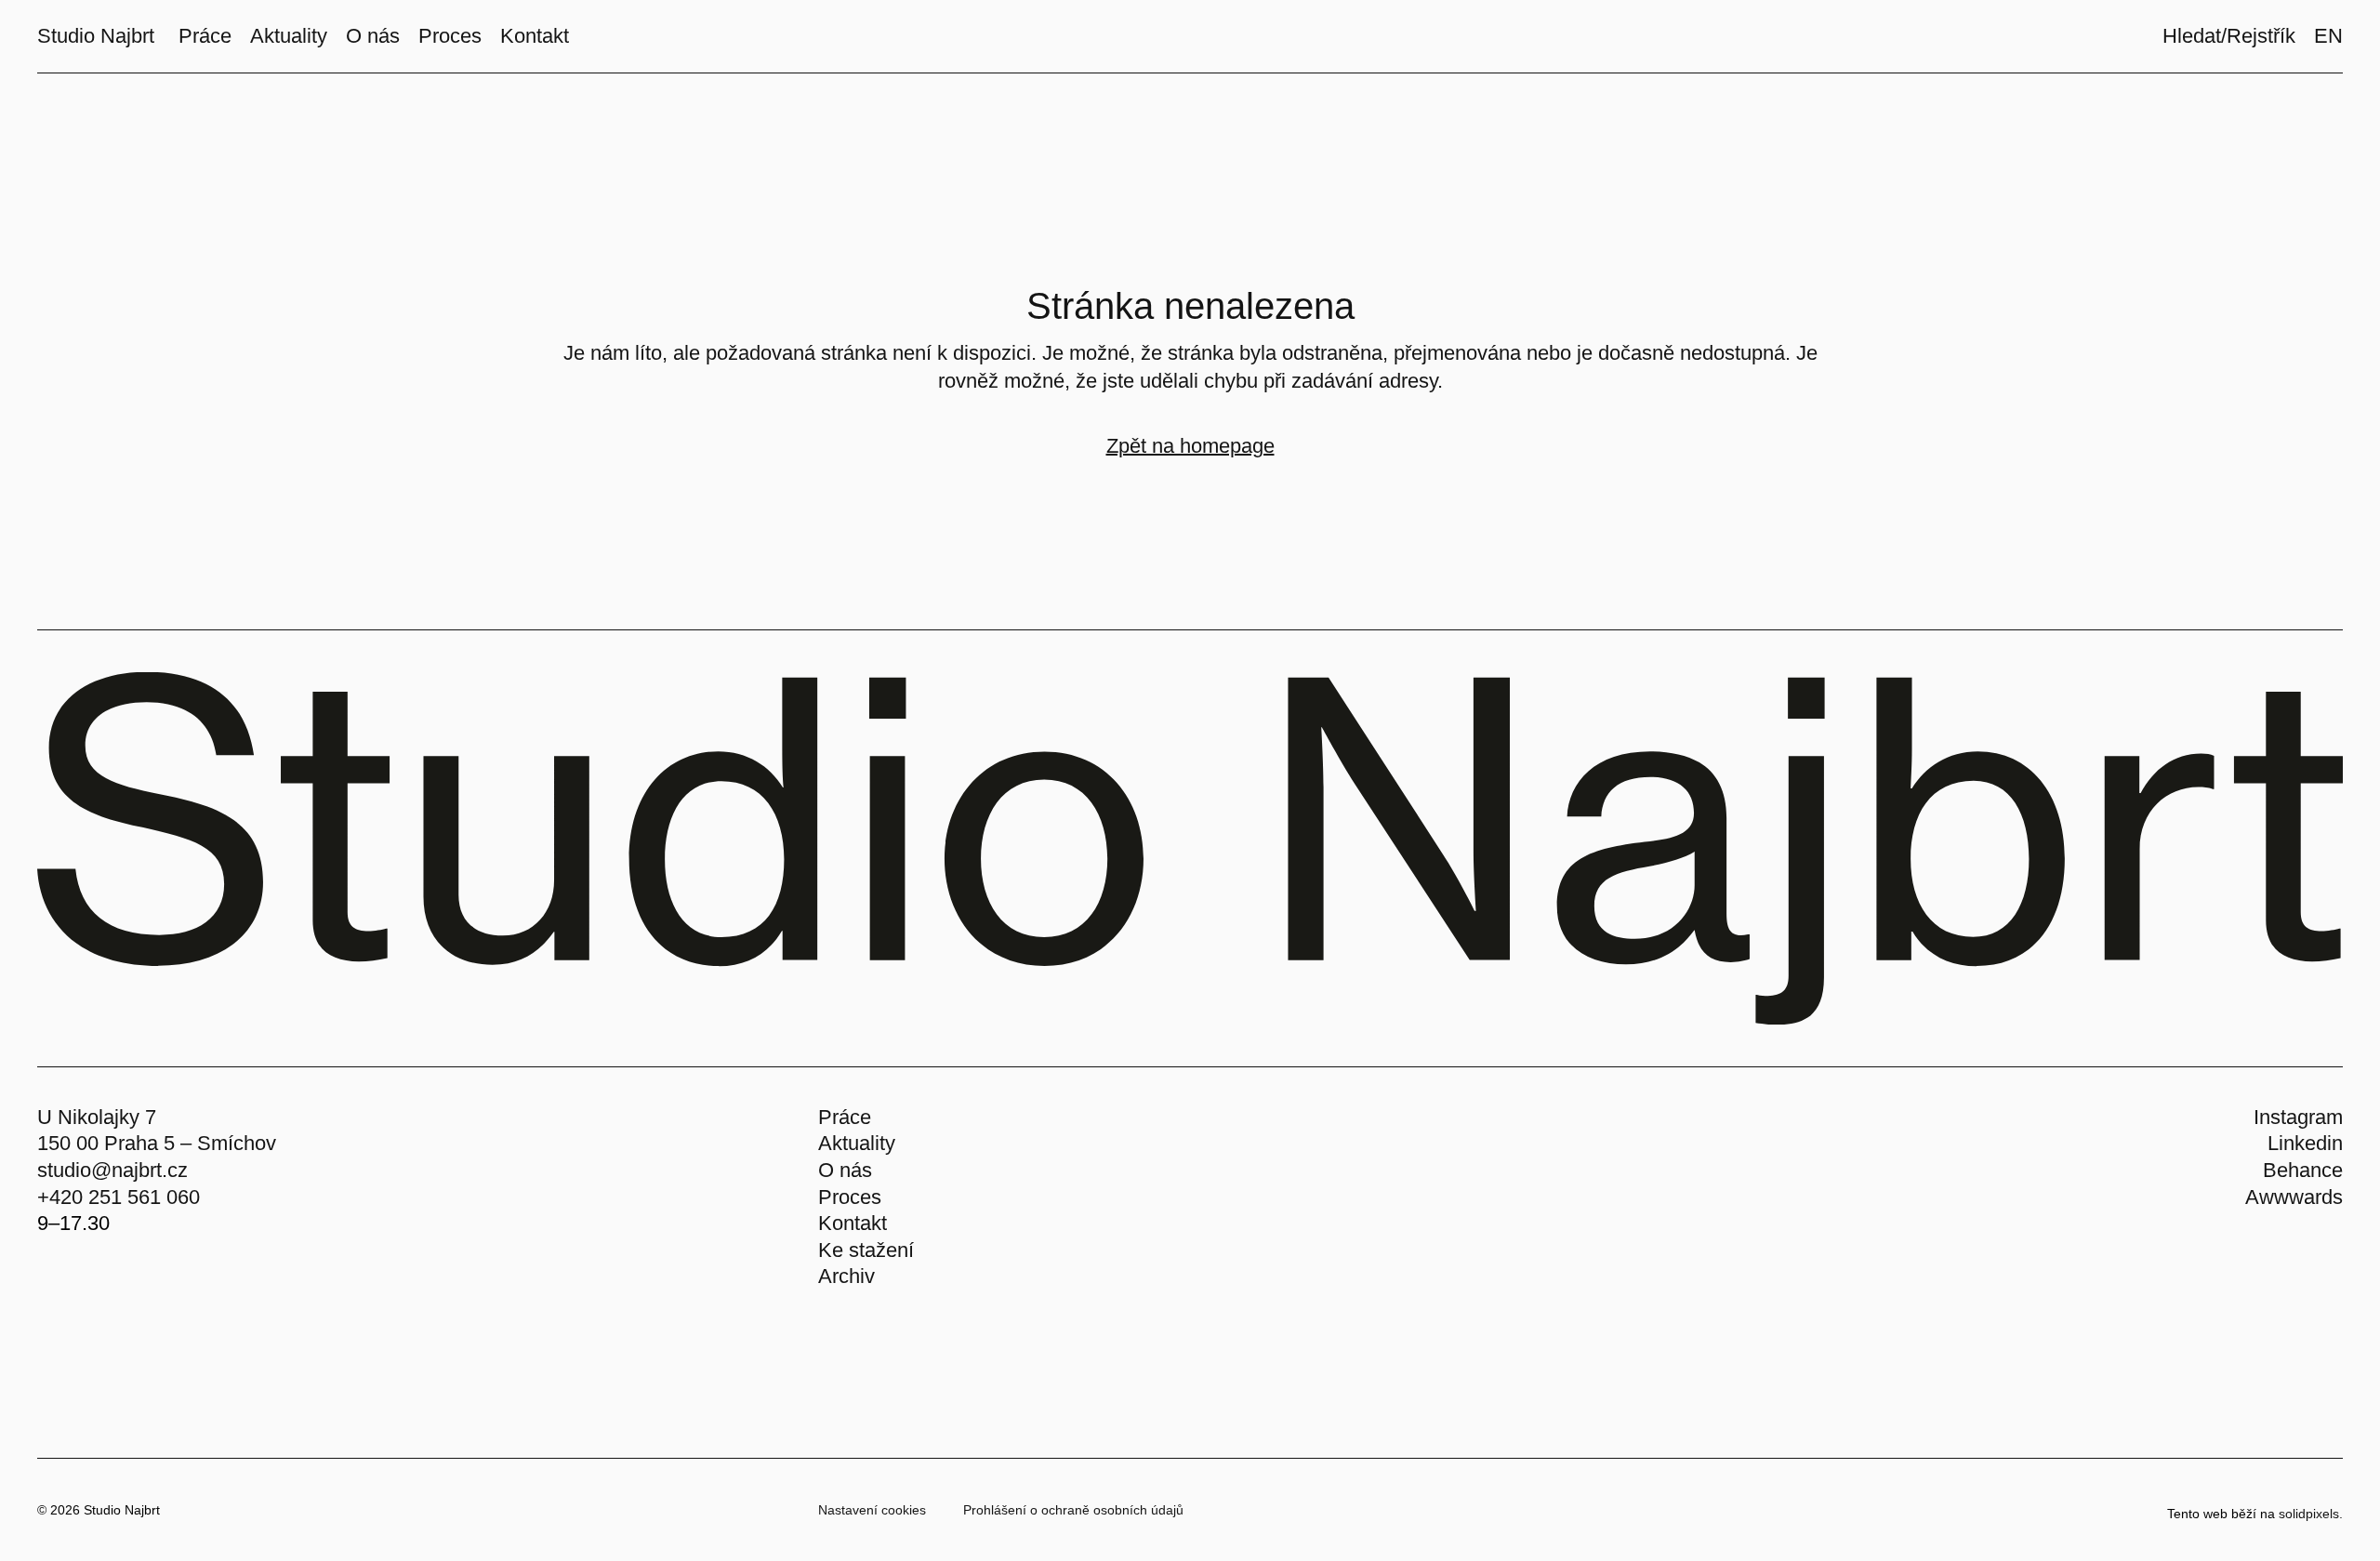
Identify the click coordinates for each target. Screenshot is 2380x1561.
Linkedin (2305, 1143)
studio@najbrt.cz (112, 1170)
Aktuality (857, 1143)
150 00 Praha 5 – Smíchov (157, 1143)
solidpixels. (2311, 1514)
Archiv (846, 1276)
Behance (2303, 1170)
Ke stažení (866, 1250)
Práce (845, 1117)
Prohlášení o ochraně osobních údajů (1073, 1510)
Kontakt (853, 1223)
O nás (845, 1170)
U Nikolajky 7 (97, 1117)
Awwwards (2294, 1197)
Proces (850, 1197)
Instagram (2298, 1117)
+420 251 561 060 (119, 1197)
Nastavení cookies (872, 1510)
